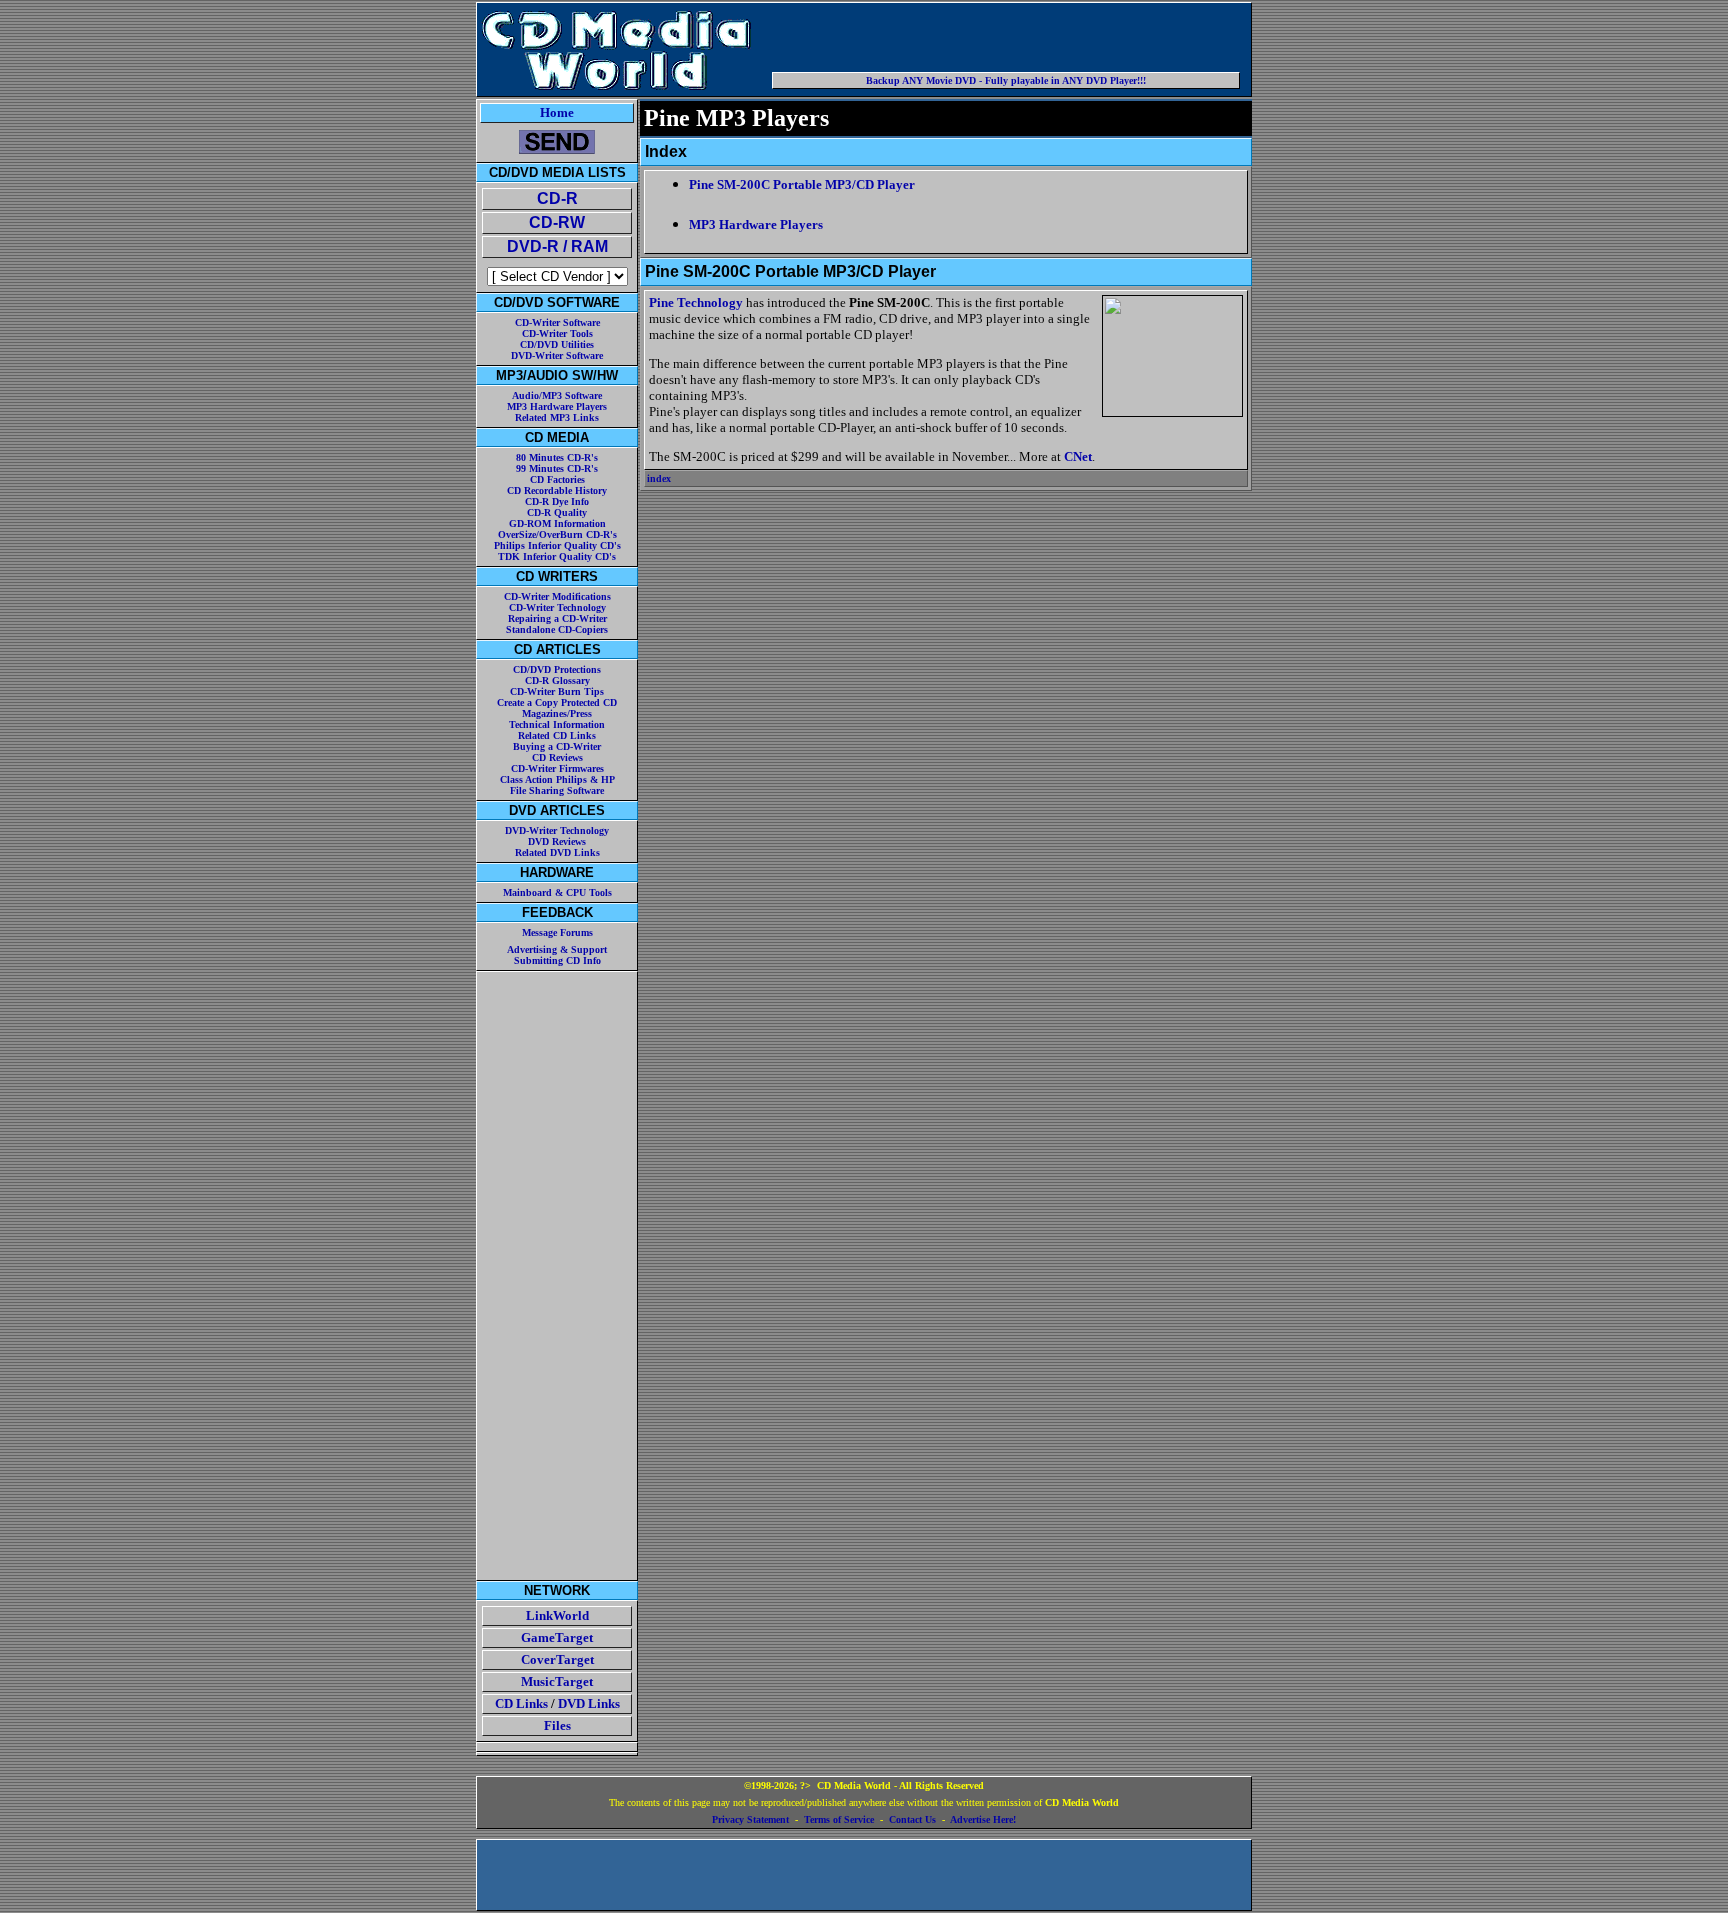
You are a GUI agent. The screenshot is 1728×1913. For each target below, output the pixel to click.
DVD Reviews (557, 841)
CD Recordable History (557, 490)
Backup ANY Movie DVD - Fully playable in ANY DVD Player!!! (1006, 80)
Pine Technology (696, 302)
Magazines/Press (557, 713)
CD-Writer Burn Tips (557, 691)
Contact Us (912, 1819)
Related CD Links (557, 735)
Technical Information (557, 724)
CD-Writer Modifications (557, 596)
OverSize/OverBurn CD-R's (557, 534)
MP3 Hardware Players (557, 406)
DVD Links (589, 1703)
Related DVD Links (557, 852)
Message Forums (557, 932)
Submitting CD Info (557, 960)
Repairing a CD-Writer (557, 618)
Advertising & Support (557, 949)
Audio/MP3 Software (557, 395)
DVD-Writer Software (557, 355)
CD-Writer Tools (557, 333)
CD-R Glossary (557, 680)
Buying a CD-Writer (557, 746)
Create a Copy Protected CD (557, 702)
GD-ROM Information (557, 523)
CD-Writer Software (557, 322)
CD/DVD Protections (557, 669)
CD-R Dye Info (557, 501)
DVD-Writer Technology (557, 830)
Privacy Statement (750, 1819)
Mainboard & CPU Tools (557, 892)
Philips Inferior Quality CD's (557, 545)
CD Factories (557, 479)
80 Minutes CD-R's (557, 457)
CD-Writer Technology (557, 607)
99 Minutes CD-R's (557, 468)
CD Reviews (557, 757)
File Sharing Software (557, 790)
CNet (1078, 456)
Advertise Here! (983, 1819)
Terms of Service (839, 1819)
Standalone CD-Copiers (557, 629)
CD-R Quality (557, 512)
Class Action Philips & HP (557, 779)
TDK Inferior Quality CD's (557, 556)
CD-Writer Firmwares (557, 768)
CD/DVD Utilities (557, 344)
